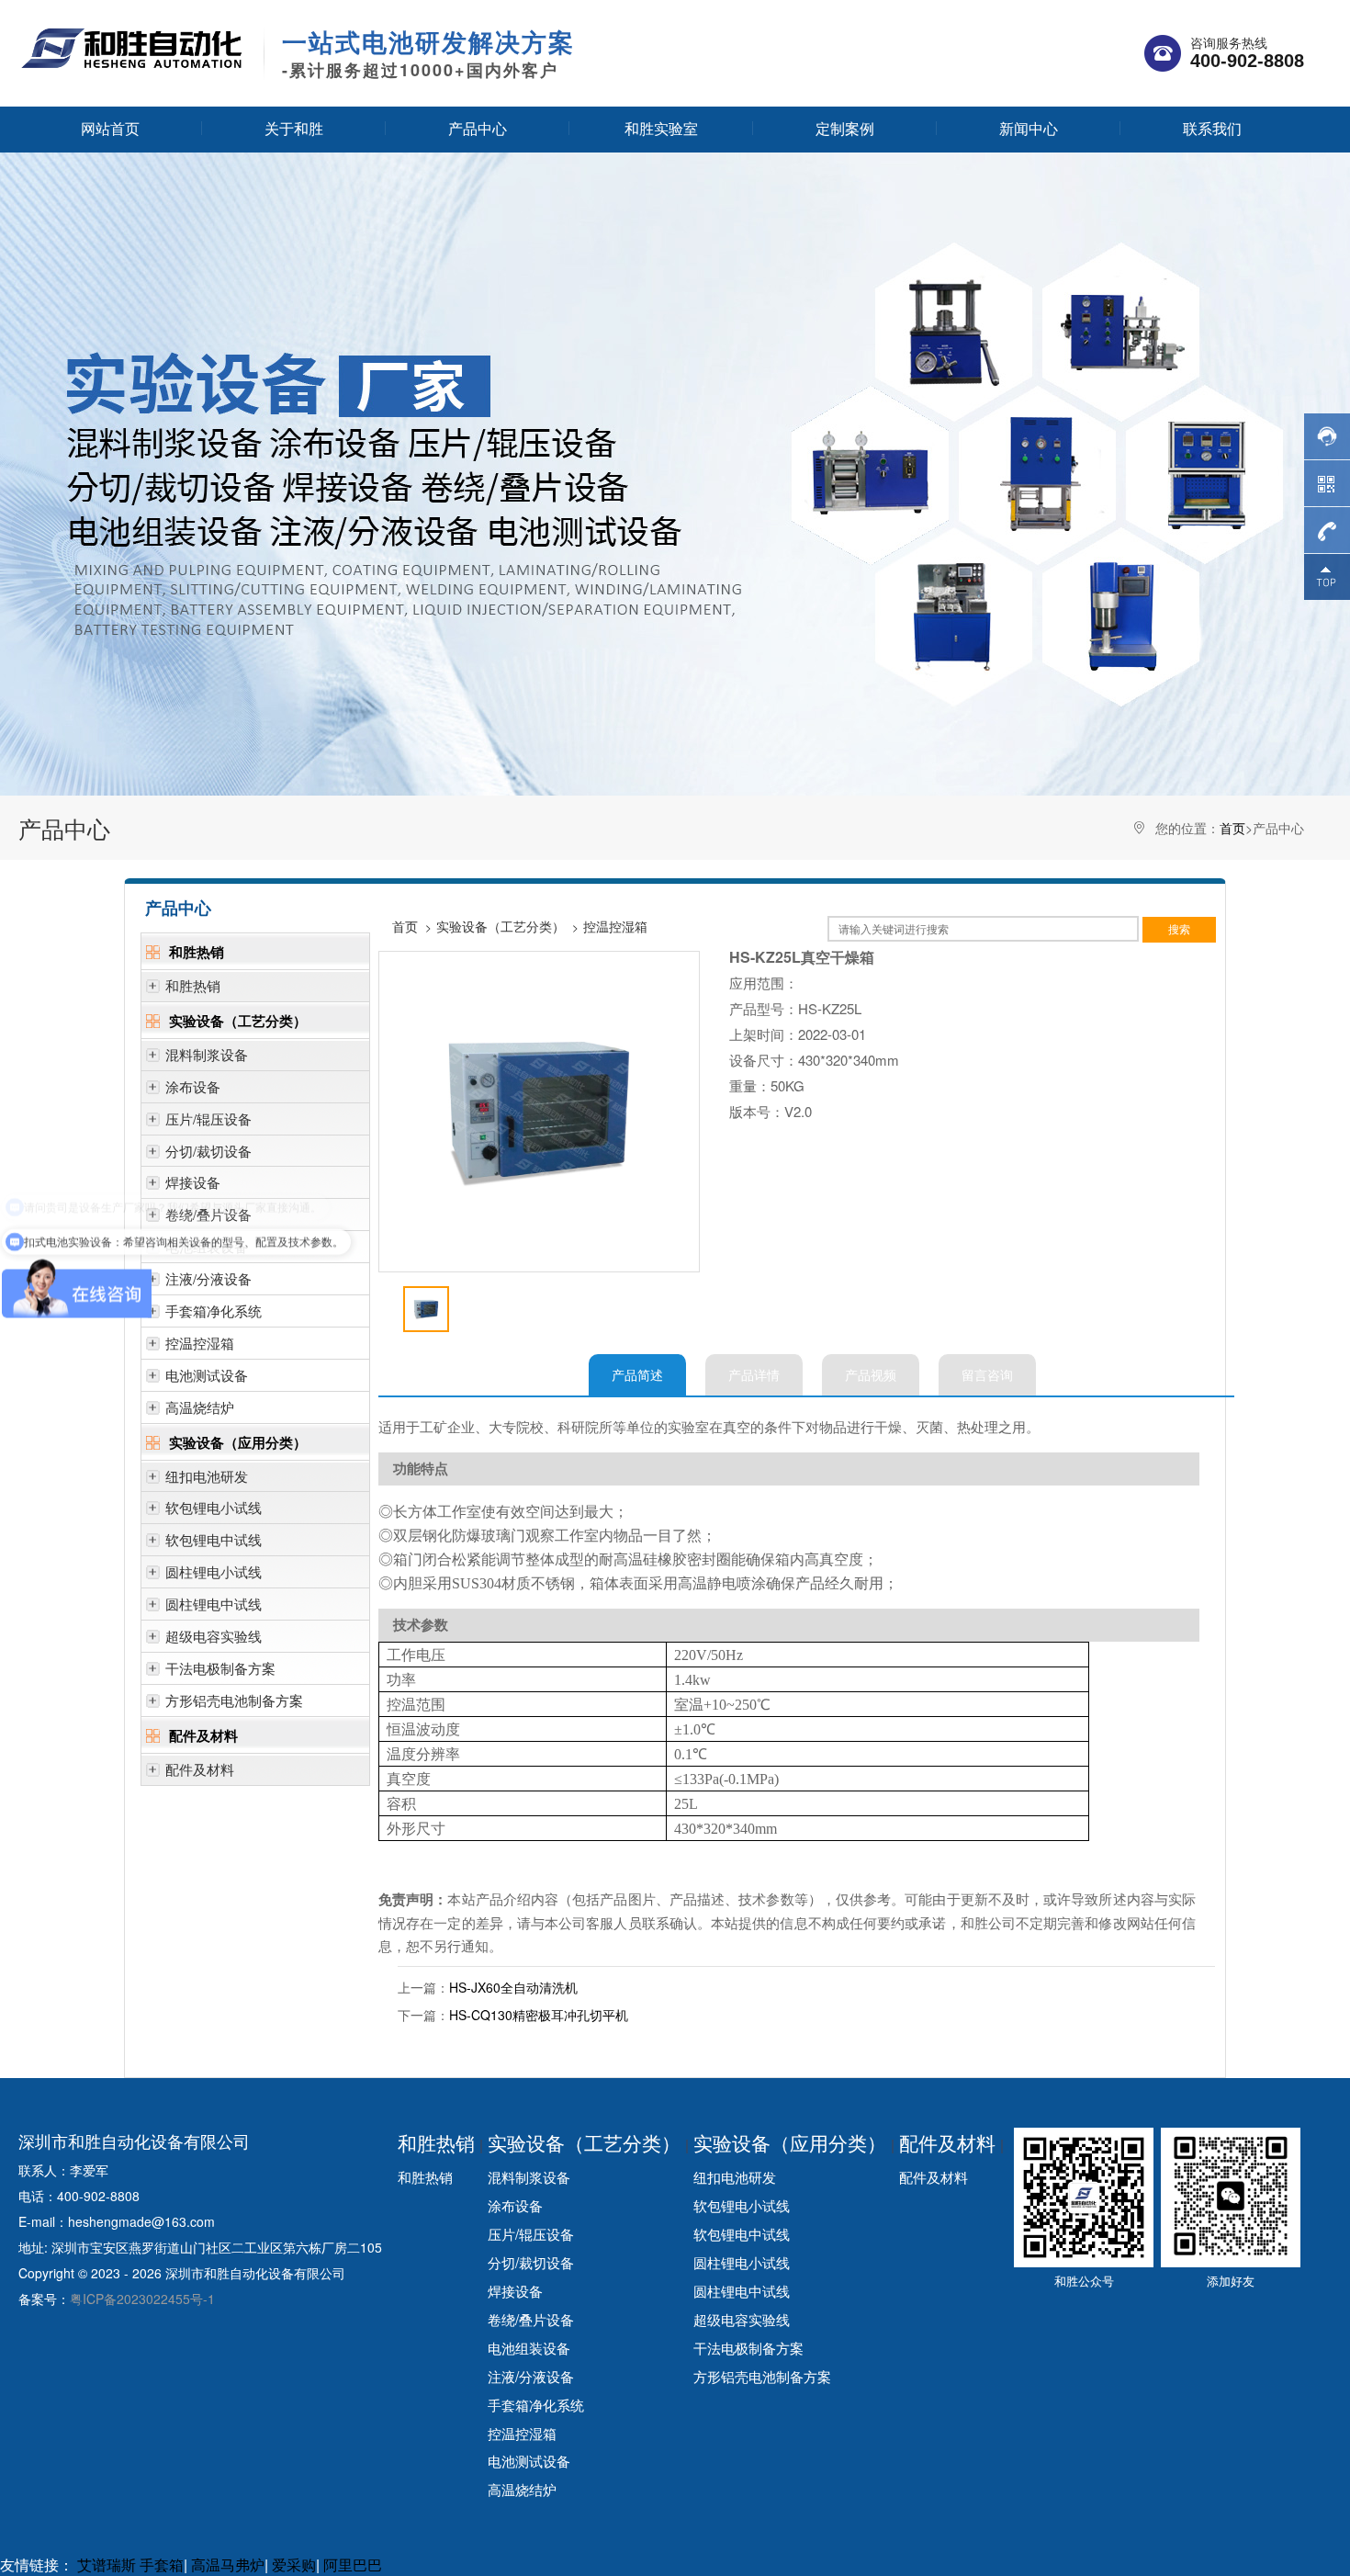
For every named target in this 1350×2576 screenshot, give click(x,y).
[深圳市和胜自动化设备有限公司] (132, 47)
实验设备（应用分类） (238, 1442)
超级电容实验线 (214, 1636)
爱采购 (294, 2565)
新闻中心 (1029, 128)
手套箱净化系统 (214, 1311)
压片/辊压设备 (208, 1119)
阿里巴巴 (353, 2565)
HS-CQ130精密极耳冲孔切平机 (539, 2015)
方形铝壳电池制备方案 (234, 1700)
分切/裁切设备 (208, 1151)
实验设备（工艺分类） (238, 1021)
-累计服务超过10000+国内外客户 (428, 54)
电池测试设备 (207, 1375)
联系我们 (1212, 128)
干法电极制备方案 (220, 1668)
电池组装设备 (529, 2347)
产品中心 (478, 128)
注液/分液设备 (208, 1278)
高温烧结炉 (200, 1407)
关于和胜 (294, 128)
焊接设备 (193, 1182)
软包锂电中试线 (214, 1539)
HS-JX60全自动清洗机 (513, 1987)
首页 (1232, 828)
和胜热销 (197, 952)
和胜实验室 (661, 128)
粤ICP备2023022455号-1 (142, 2299)
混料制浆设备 (207, 1054)
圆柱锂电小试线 (214, 1571)
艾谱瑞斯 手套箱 (130, 2565)
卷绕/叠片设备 (531, 2319)
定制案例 (845, 128)
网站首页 (110, 128)
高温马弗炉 (228, 2565)
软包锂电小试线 (214, 1507)
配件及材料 (203, 1735)
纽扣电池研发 (207, 1476)
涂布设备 (193, 1086)
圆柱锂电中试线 (214, 1604)
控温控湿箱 (200, 1343)
